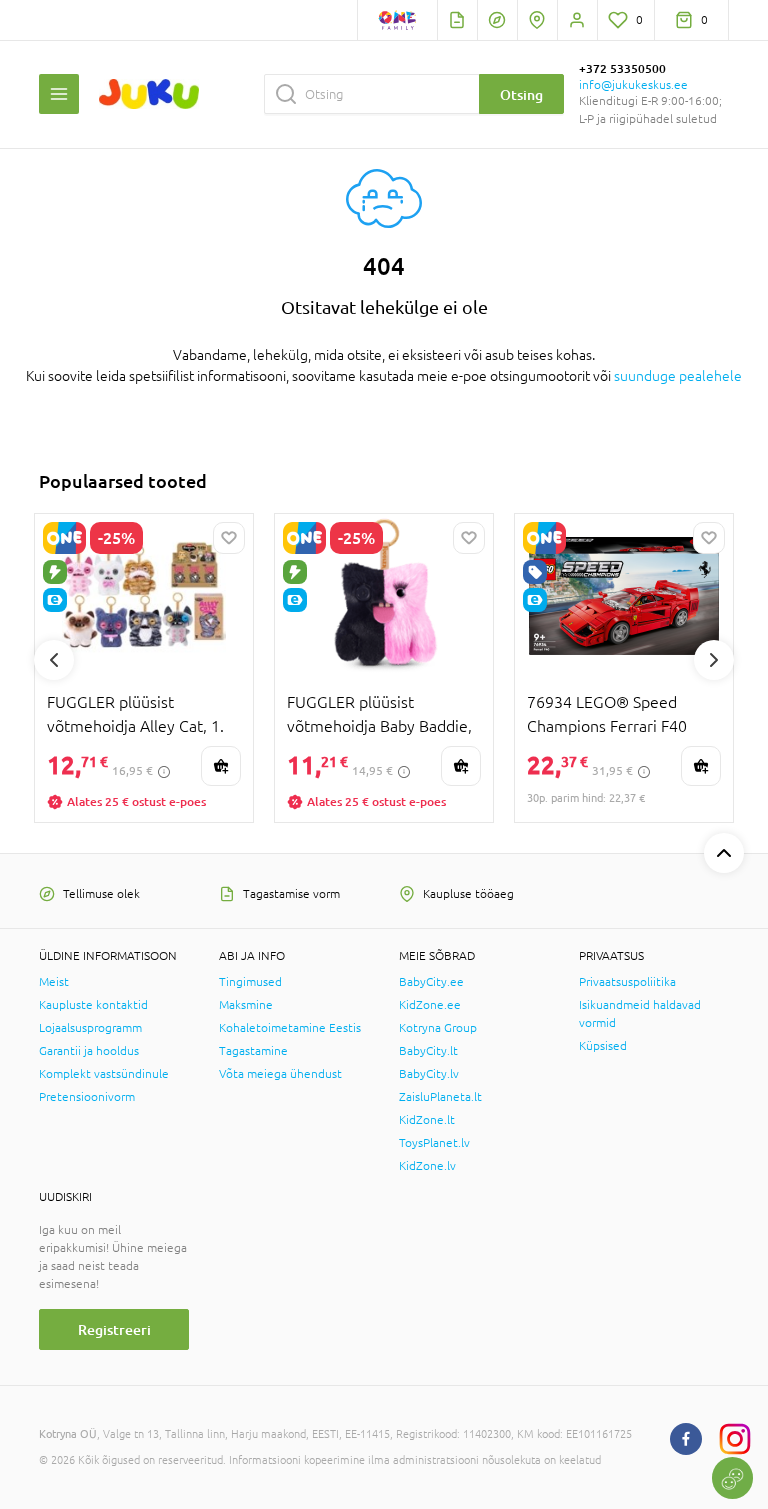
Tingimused (250, 982)
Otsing (521, 94)
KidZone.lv (427, 1166)
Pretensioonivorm (87, 1097)
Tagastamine (253, 1051)
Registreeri (114, 1329)
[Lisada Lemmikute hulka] (229, 538)
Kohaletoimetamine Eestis (290, 1028)
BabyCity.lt (428, 1051)
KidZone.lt (427, 1120)
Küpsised (603, 1046)
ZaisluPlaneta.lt (440, 1097)
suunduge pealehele (678, 376)
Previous (54, 660)
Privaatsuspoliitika (627, 982)
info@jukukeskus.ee (633, 85)
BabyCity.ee (431, 982)
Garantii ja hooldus (89, 1051)
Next (714, 660)
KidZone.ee (430, 1005)
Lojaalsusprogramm (90, 1028)
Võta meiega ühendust (280, 1074)
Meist (54, 982)
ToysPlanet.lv (434, 1143)
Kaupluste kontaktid (93, 1005)
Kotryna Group (438, 1028)
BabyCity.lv (429, 1074)
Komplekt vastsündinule (104, 1074)
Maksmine (246, 1005)
